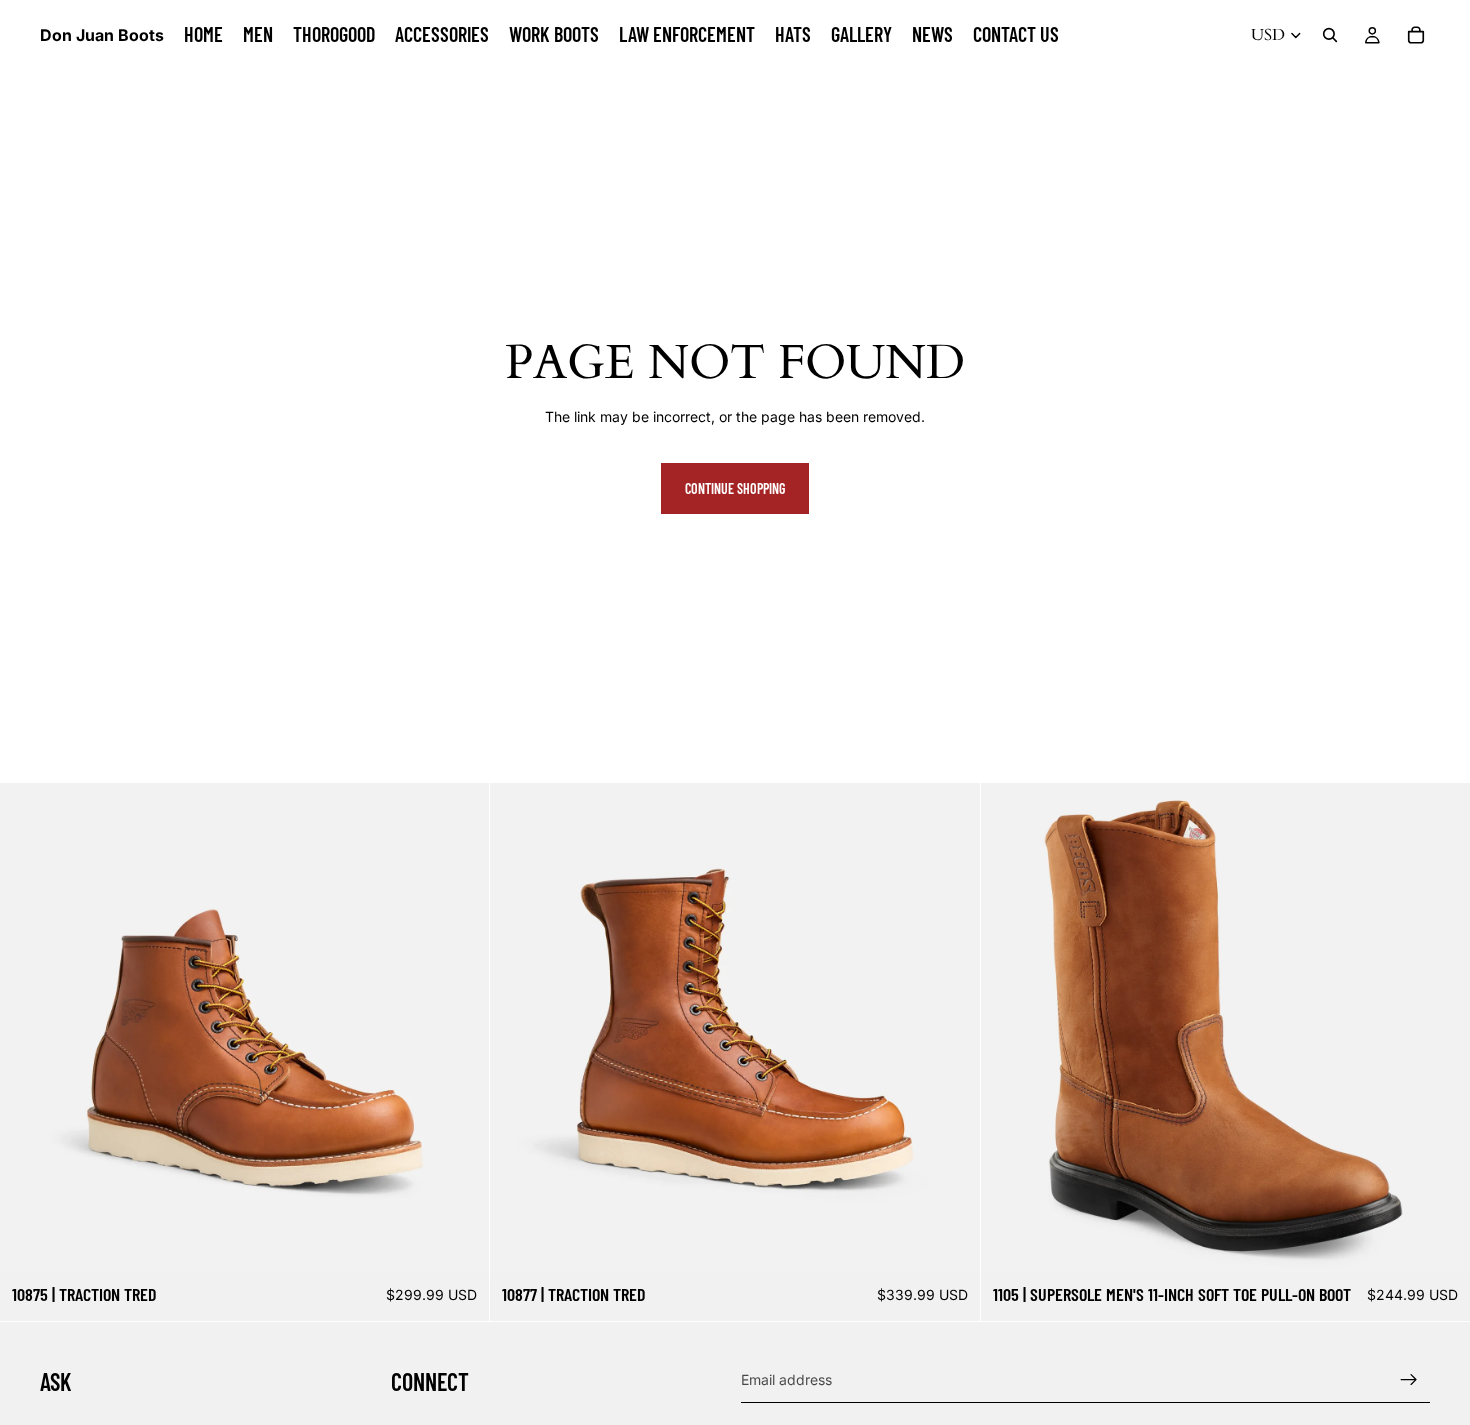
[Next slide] (459, 1028)
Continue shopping (735, 488)
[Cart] (1416, 35)
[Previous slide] (30, 1028)
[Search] (1330, 35)
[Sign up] (1409, 1379)
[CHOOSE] (459, 1242)
